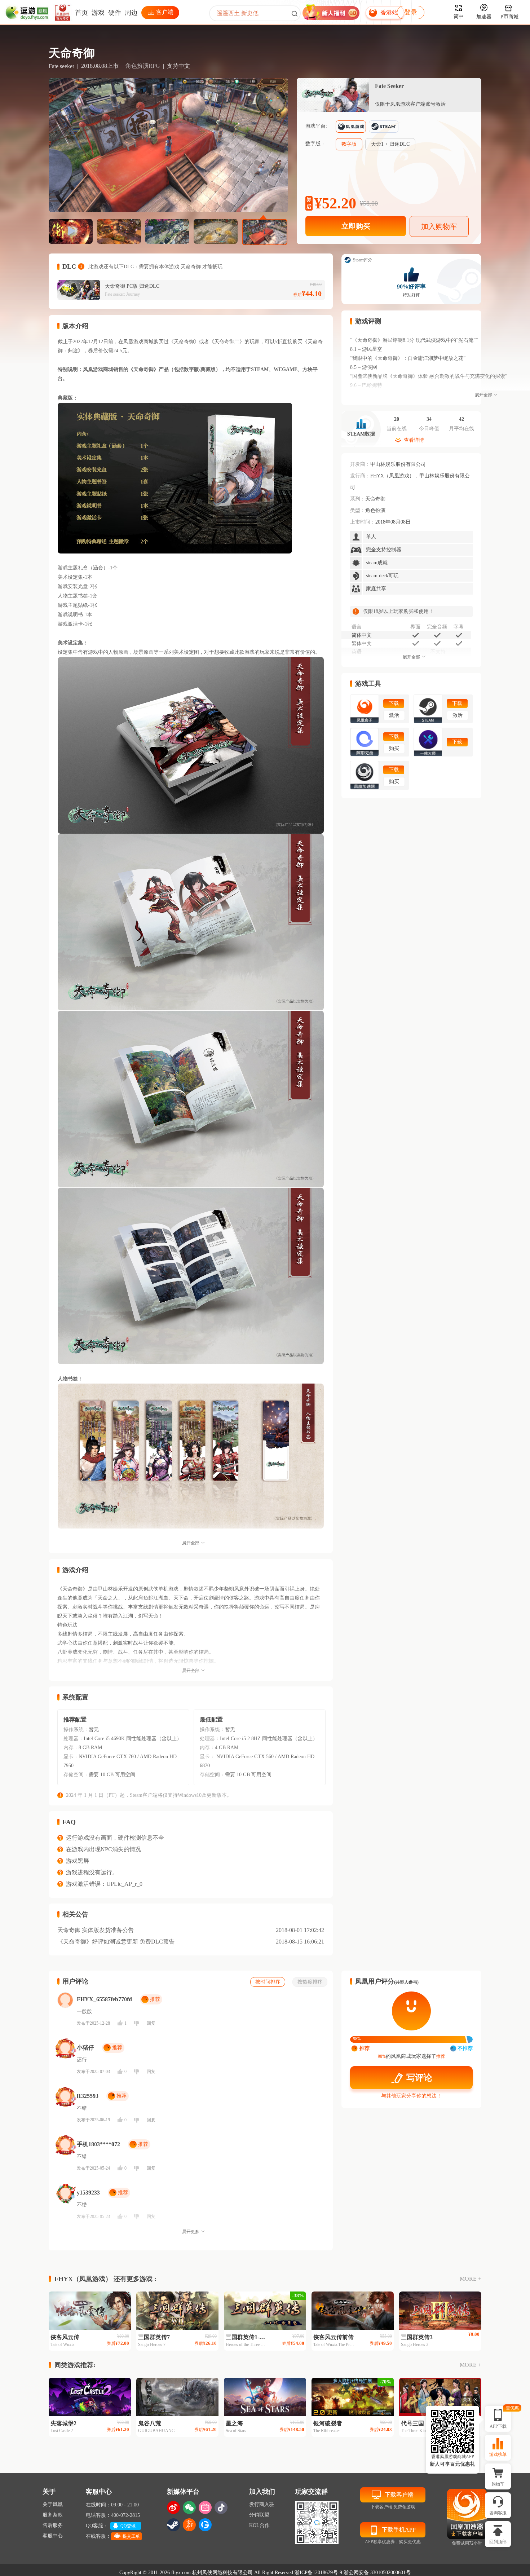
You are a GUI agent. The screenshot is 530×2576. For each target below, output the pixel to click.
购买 (394, 748)
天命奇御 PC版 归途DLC (132, 286)
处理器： (74, 1739)
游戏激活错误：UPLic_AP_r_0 (104, 1884)
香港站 (389, 12)
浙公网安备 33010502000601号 (377, 2573)
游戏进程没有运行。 (92, 1872)
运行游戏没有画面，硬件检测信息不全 (115, 1838)
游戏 (98, 13)
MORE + (471, 2279)
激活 (394, 715)
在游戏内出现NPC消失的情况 (103, 1849)
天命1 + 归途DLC (390, 144)
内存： (71, 1748)
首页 (81, 13)
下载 (394, 703)
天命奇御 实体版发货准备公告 (96, 1930)
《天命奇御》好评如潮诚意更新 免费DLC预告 (116, 1942)
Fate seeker (61, 66)
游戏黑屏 (78, 1861)
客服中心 (53, 2536)
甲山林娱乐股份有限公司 (398, 464)
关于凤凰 (53, 2504)
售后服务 (53, 2525)
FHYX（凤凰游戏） (392, 476)
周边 (131, 13)
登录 (411, 12)
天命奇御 (375, 499)
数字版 (349, 144)
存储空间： (76, 1775)
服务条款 (53, 2515)
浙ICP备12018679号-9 (318, 2573)
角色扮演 (375, 510)
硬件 (115, 13)
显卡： (71, 1757)
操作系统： (76, 1730)
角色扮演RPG (143, 66)
